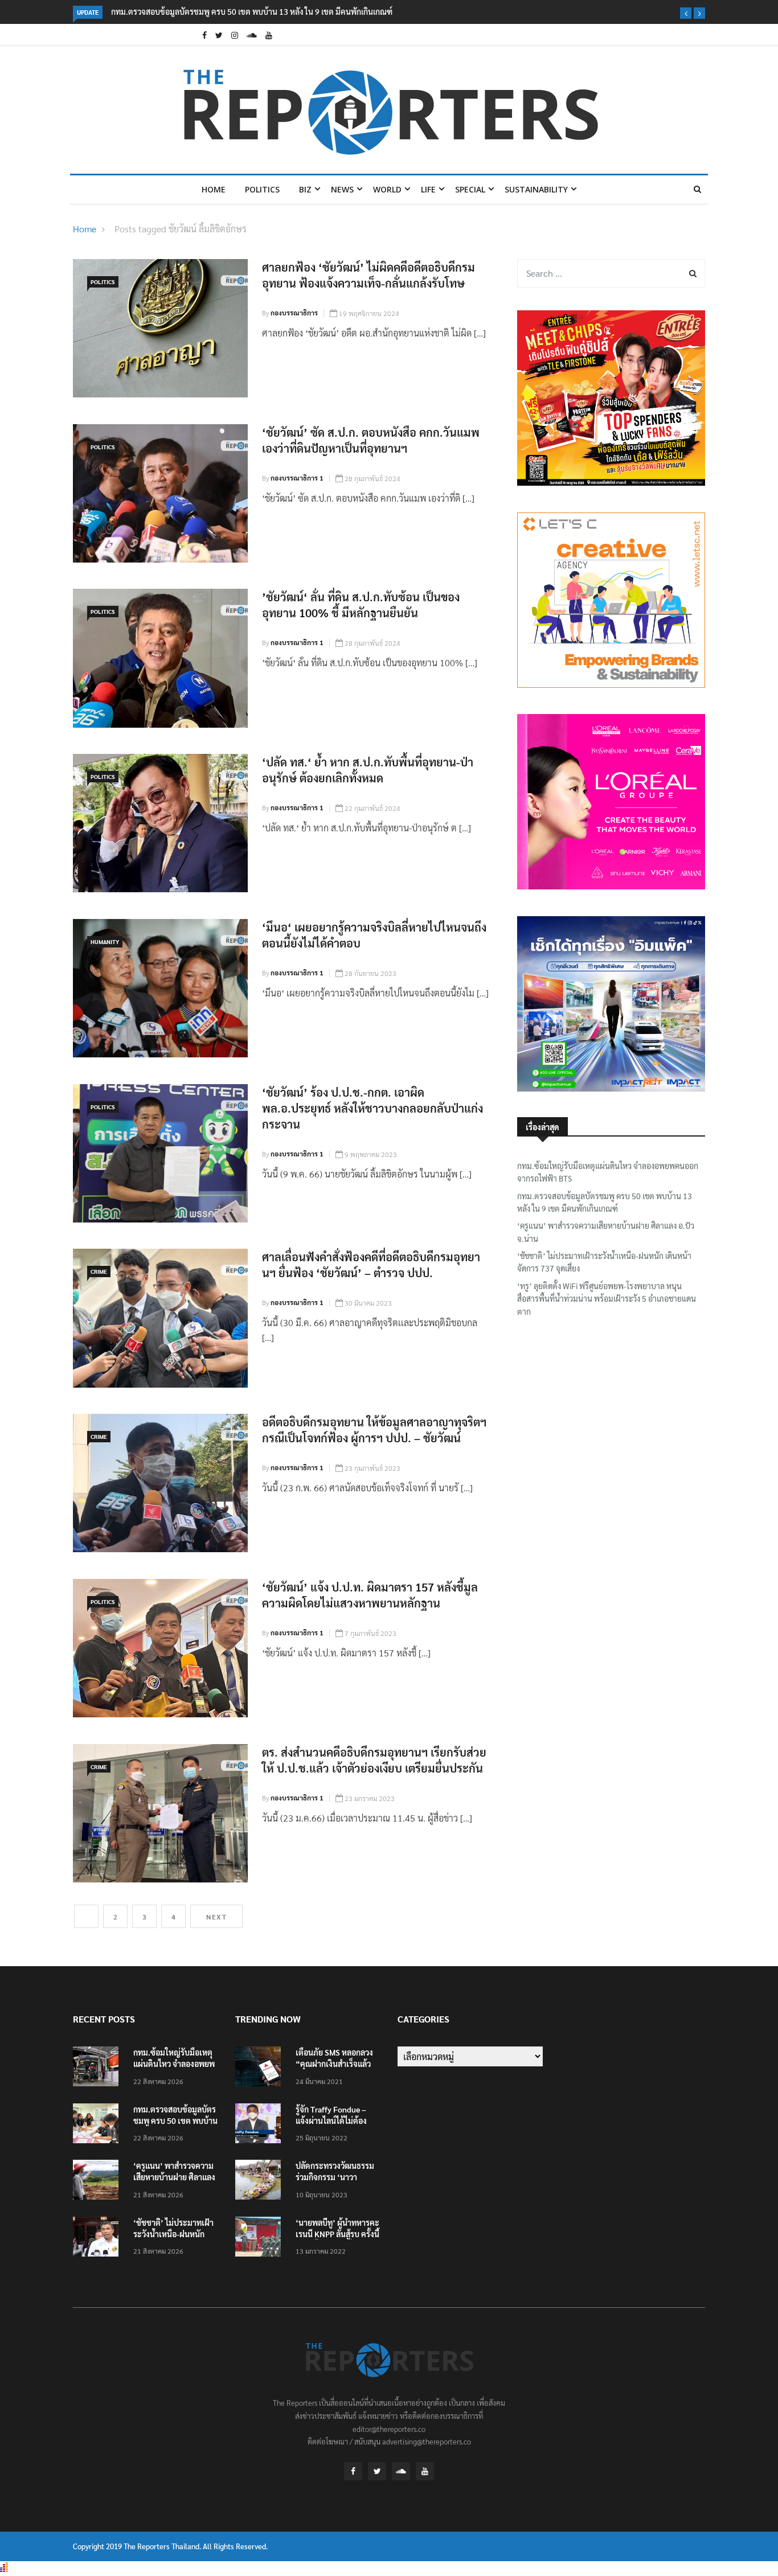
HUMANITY (105, 942)
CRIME (99, 1271)
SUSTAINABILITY (536, 189)
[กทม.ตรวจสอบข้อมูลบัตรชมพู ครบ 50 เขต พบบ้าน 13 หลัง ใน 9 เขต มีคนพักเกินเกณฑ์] (99, 2125)
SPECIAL (470, 189)
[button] (686, 13)
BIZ (305, 189)
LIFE (428, 189)
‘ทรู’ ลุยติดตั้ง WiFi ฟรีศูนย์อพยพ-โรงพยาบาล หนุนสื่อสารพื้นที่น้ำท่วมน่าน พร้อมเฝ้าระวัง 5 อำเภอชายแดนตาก (607, 1299)
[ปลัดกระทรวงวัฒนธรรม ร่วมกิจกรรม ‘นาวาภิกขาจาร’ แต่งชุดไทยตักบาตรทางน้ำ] (261, 2182)
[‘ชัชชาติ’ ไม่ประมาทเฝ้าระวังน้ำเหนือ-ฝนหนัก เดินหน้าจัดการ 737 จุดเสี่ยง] (99, 2239)
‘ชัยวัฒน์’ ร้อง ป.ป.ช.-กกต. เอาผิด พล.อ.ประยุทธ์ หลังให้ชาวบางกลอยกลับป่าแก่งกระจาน (372, 1108)
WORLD (387, 189)
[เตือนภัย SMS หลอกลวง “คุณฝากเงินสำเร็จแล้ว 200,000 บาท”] (261, 2068)
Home (214, 189)
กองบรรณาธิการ (294, 313)
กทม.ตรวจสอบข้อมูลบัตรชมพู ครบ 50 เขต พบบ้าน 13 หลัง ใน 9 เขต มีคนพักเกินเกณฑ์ (252, 11)
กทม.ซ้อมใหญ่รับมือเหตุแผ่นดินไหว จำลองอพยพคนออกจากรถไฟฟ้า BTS (608, 1172)
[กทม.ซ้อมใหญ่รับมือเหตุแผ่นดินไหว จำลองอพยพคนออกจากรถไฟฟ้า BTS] (99, 2068)
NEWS (342, 189)
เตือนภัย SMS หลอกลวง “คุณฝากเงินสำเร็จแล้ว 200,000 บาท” (334, 2064)
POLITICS (262, 189)
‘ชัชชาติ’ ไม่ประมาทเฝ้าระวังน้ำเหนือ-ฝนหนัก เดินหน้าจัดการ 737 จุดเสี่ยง (604, 1262)
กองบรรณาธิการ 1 (297, 478)
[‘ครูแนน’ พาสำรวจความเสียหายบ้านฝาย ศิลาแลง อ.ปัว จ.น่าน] (99, 2182)
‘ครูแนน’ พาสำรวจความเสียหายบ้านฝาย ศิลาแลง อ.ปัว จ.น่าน (606, 1232)
